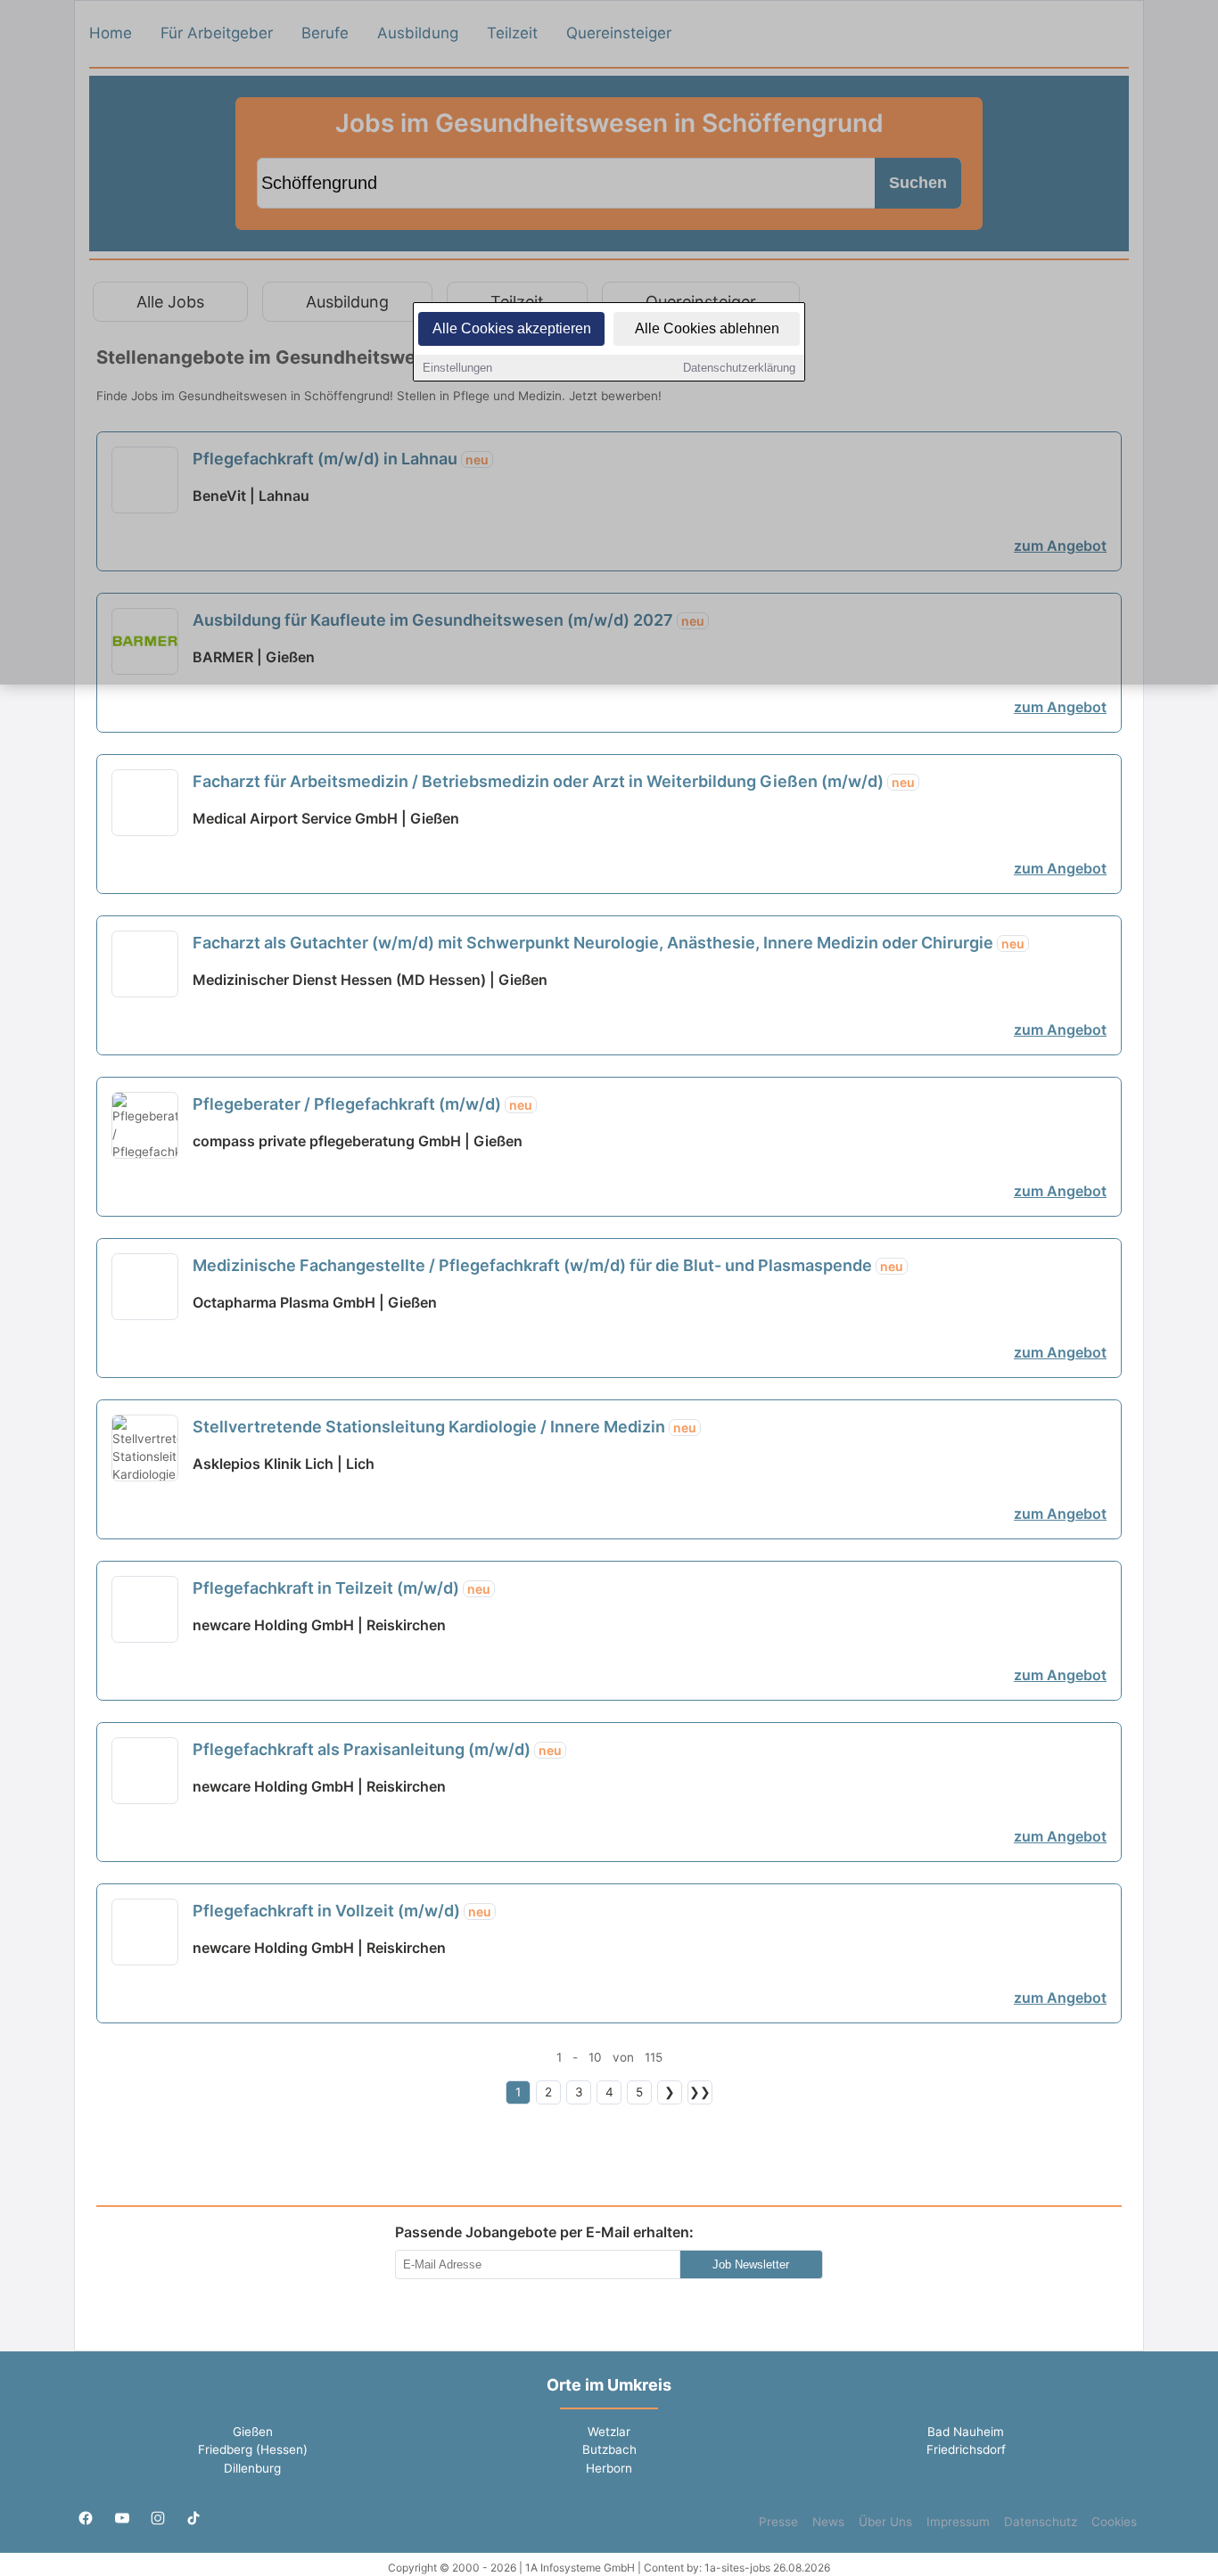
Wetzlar (609, 2432)
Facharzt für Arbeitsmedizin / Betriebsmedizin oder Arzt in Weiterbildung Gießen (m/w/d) (554, 781)
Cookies (1114, 2522)
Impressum (958, 2522)
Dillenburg (252, 2468)
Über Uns (885, 2522)
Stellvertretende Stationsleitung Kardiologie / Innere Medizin (444, 1427)
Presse (778, 2522)
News (828, 2522)
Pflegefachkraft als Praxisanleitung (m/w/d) (377, 1749)
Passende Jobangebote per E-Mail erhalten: (544, 2232)
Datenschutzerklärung (739, 368)
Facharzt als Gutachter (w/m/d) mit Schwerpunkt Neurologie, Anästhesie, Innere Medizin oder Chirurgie (609, 943)
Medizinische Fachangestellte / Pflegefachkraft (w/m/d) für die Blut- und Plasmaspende (548, 1265)
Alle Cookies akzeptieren (512, 328)
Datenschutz (1041, 2522)
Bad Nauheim (966, 2432)
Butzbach (609, 2449)
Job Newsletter (751, 2264)
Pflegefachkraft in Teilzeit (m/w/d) (342, 1588)
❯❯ (700, 2092)
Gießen (253, 2432)
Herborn (609, 2468)
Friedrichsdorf (966, 2449)
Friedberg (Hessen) (253, 2449)
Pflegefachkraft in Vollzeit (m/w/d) (342, 1911)
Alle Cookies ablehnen (707, 328)
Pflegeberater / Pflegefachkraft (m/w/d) (362, 1104)
